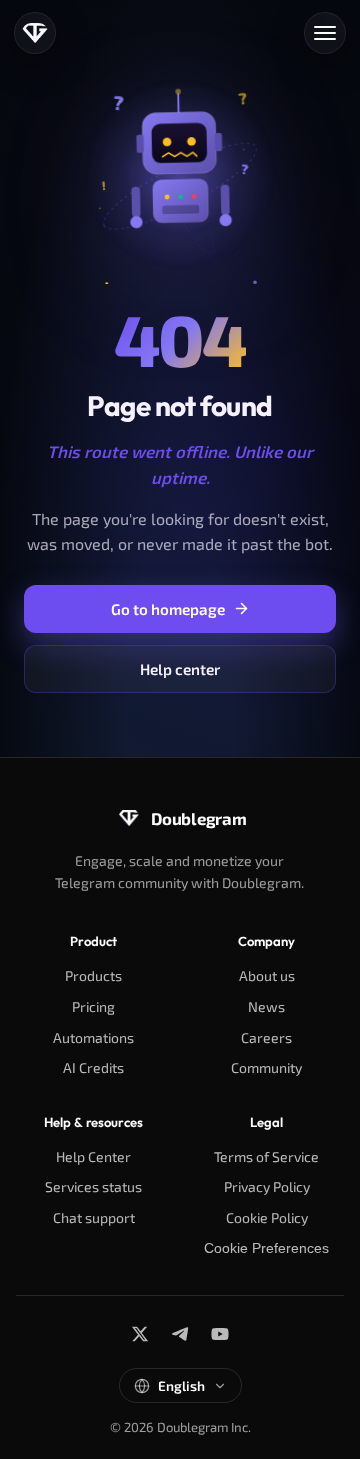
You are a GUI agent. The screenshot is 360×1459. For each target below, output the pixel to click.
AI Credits (93, 1067)
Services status (93, 1186)
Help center (180, 669)
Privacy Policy (267, 1186)
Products (93, 975)
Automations (93, 1037)
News (266, 1006)
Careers (266, 1037)
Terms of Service (266, 1156)
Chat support (94, 1217)
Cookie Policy (267, 1217)
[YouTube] (220, 1334)
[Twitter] (140, 1334)
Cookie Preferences (266, 1248)
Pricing (93, 1006)
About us (267, 975)
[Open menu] (325, 33)
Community (266, 1067)
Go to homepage (168, 609)
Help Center (93, 1156)
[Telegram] (180, 1334)
